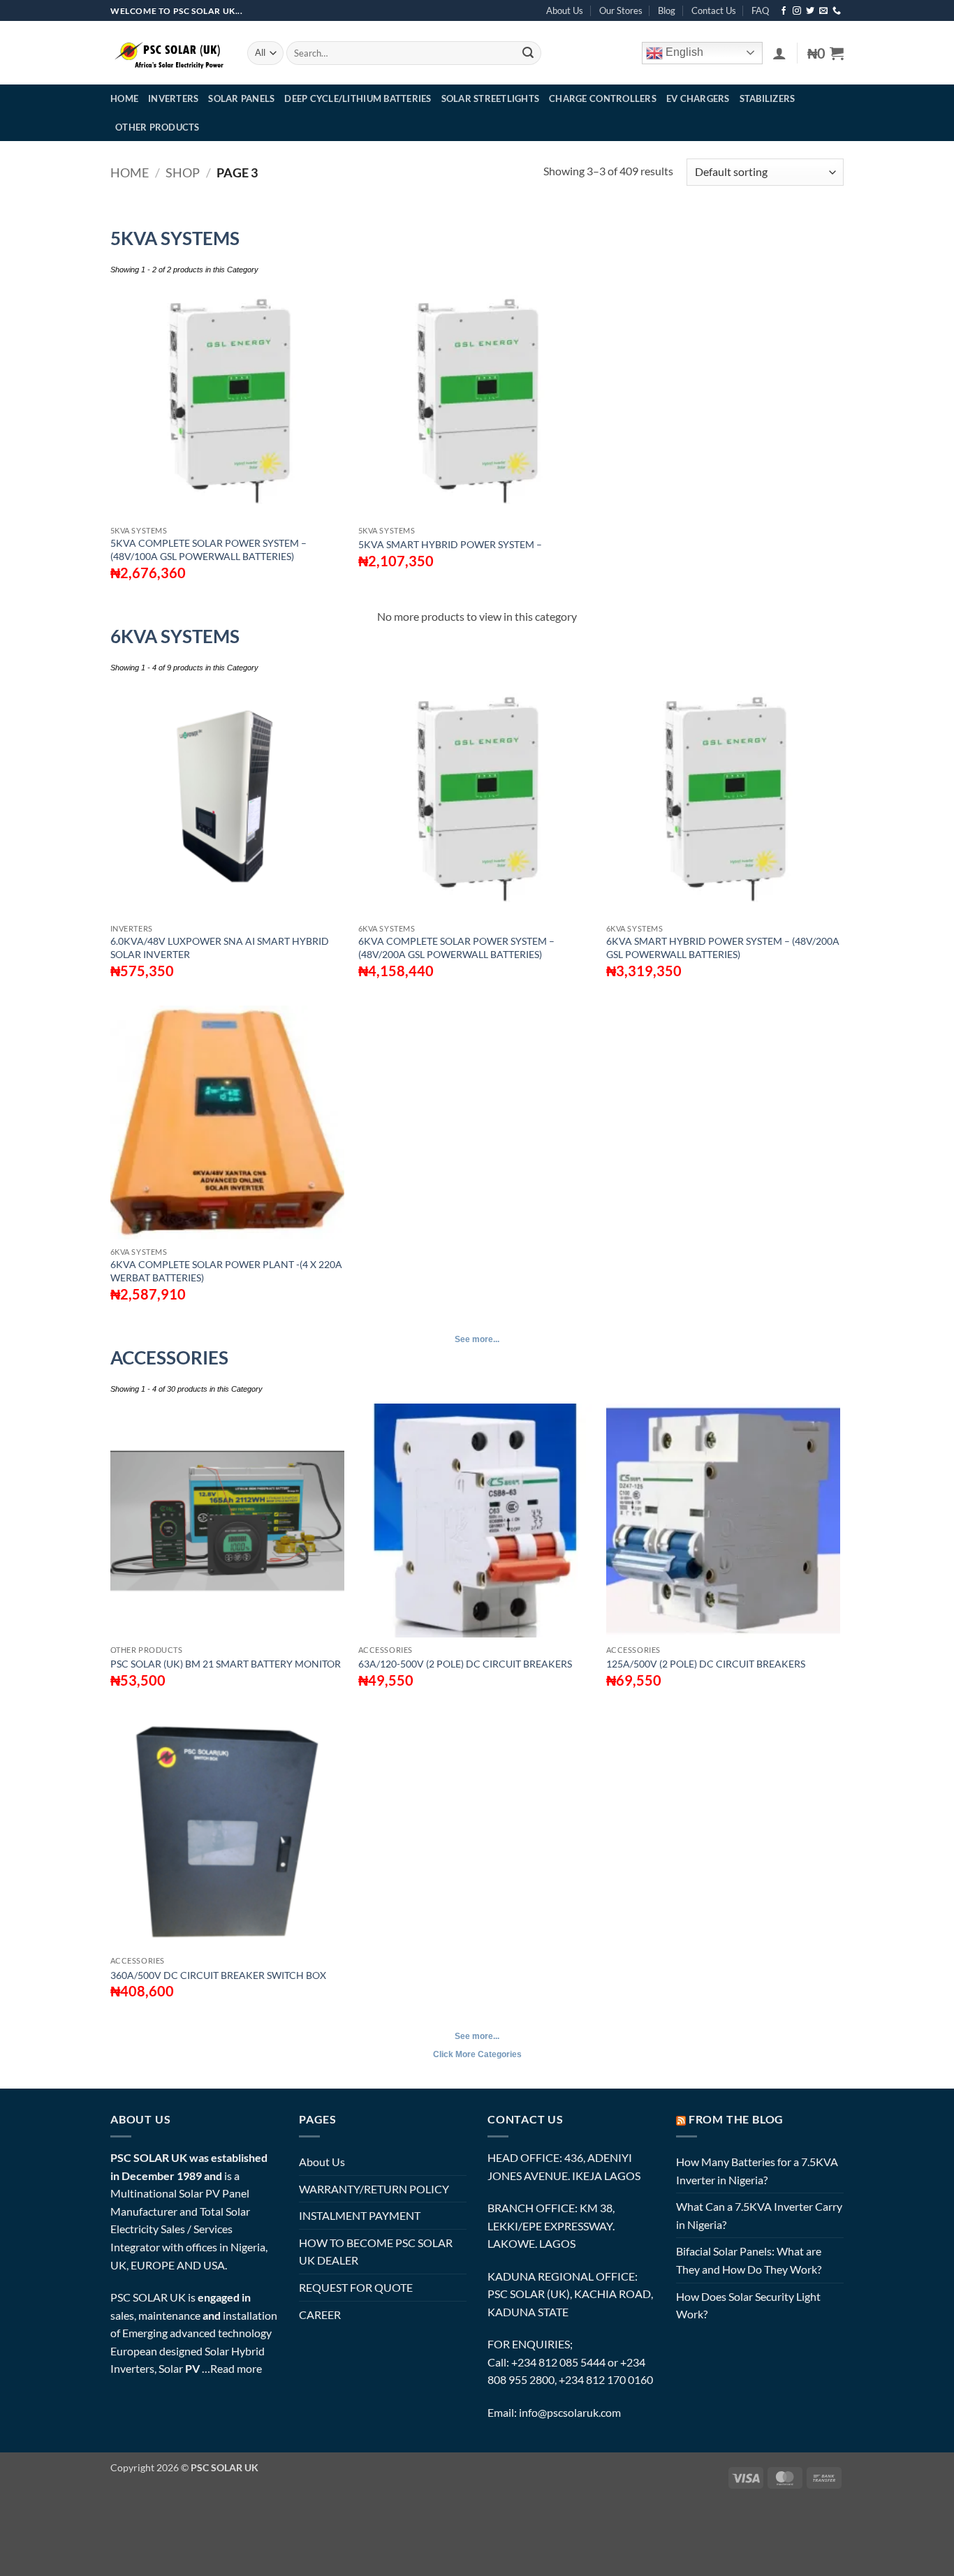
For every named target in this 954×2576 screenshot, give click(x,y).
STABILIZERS (768, 98)
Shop (183, 172)
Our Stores (621, 10)
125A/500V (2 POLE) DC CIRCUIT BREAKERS (706, 1664)
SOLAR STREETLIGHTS (491, 98)
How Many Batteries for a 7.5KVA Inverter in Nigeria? (757, 2171)
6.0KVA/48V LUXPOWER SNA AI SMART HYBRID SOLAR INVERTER (220, 948)
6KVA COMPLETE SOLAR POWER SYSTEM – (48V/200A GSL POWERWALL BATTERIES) (456, 948)
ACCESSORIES (169, 1357)
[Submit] (528, 53)
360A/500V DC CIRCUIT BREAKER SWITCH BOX (218, 1975)
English (683, 52)
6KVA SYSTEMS (175, 636)
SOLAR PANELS (241, 98)
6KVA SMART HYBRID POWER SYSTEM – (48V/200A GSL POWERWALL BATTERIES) (723, 948)
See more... (477, 1339)
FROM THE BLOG (736, 2119)
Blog (667, 10)
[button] (779, 53)
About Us (565, 10)
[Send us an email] (823, 11)
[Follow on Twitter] (810, 11)
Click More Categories (477, 2054)
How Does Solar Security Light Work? (748, 2305)
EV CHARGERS (698, 98)
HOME (124, 98)
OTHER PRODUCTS (157, 127)
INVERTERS (173, 98)
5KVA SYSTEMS (175, 238)
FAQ (760, 10)
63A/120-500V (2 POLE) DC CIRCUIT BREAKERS (465, 1664)
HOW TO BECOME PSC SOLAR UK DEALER (376, 2252)
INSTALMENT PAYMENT (360, 2215)
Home (130, 172)
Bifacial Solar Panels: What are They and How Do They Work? (749, 2260)
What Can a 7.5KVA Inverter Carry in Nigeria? (759, 2215)
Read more (236, 2368)
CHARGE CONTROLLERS (603, 98)
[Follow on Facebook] (784, 11)
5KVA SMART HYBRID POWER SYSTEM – (450, 544)
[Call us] (837, 11)
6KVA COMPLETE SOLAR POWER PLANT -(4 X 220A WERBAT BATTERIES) (226, 1271)
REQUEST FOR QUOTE (356, 2287)
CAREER (320, 2314)
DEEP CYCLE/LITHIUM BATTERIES (358, 98)
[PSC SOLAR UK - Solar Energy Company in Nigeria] (168, 53)
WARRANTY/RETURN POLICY (374, 2189)
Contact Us (714, 10)
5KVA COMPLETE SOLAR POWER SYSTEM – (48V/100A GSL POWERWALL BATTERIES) (208, 550)
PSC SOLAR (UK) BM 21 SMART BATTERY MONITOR (226, 1664)
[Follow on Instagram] (797, 11)
